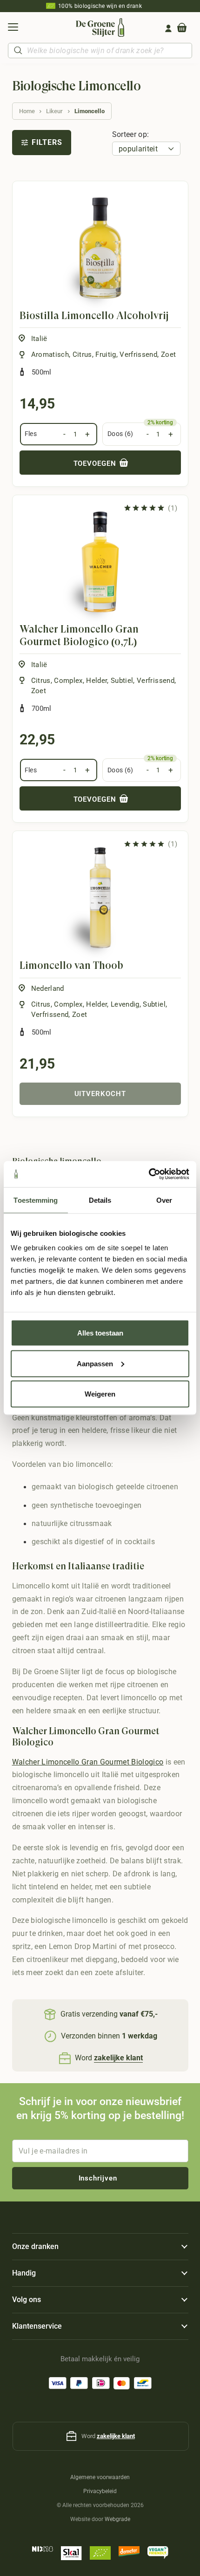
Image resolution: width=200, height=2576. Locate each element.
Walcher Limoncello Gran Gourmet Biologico (88, 1762)
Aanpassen (95, 1363)
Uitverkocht (100, 1094)
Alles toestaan (100, 1333)
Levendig (125, 1004)
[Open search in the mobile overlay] (100, 51)
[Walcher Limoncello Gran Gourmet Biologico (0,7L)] (100, 562)
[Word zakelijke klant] (66, 2058)
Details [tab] (100, 1200)
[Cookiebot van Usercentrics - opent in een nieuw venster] (149, 1174)
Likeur (54, 111)
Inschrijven (98, 2178)
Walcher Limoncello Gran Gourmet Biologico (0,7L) (79, 635)
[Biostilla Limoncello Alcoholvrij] (100, 248)
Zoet (168, 354)
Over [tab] (164, 1200)
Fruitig (106, 354)
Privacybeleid (100, 2491)
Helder (97, 681)
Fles (31, 434)
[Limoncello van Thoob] (100, 898)
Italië (39, 339)
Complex (68, 681)
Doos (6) (120, 434)
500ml (42, 372)
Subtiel (122, 681)
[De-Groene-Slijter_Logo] (100, 27)
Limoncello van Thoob (71, 965)
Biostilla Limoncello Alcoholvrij (94, 316)
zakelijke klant (116, 2436)
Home (27, 111)
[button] (13, 28)
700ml (42, 709)
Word (109, 2058)
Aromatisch (50, 354)
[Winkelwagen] (182, 28)
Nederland (48, 988)
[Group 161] (168, 28)
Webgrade (117, 2519)
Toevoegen (96, 463)
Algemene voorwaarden (100, 2477)
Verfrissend (138, 354)
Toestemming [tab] (36, 1200)
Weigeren (100, 1394)
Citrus (82, 354)
